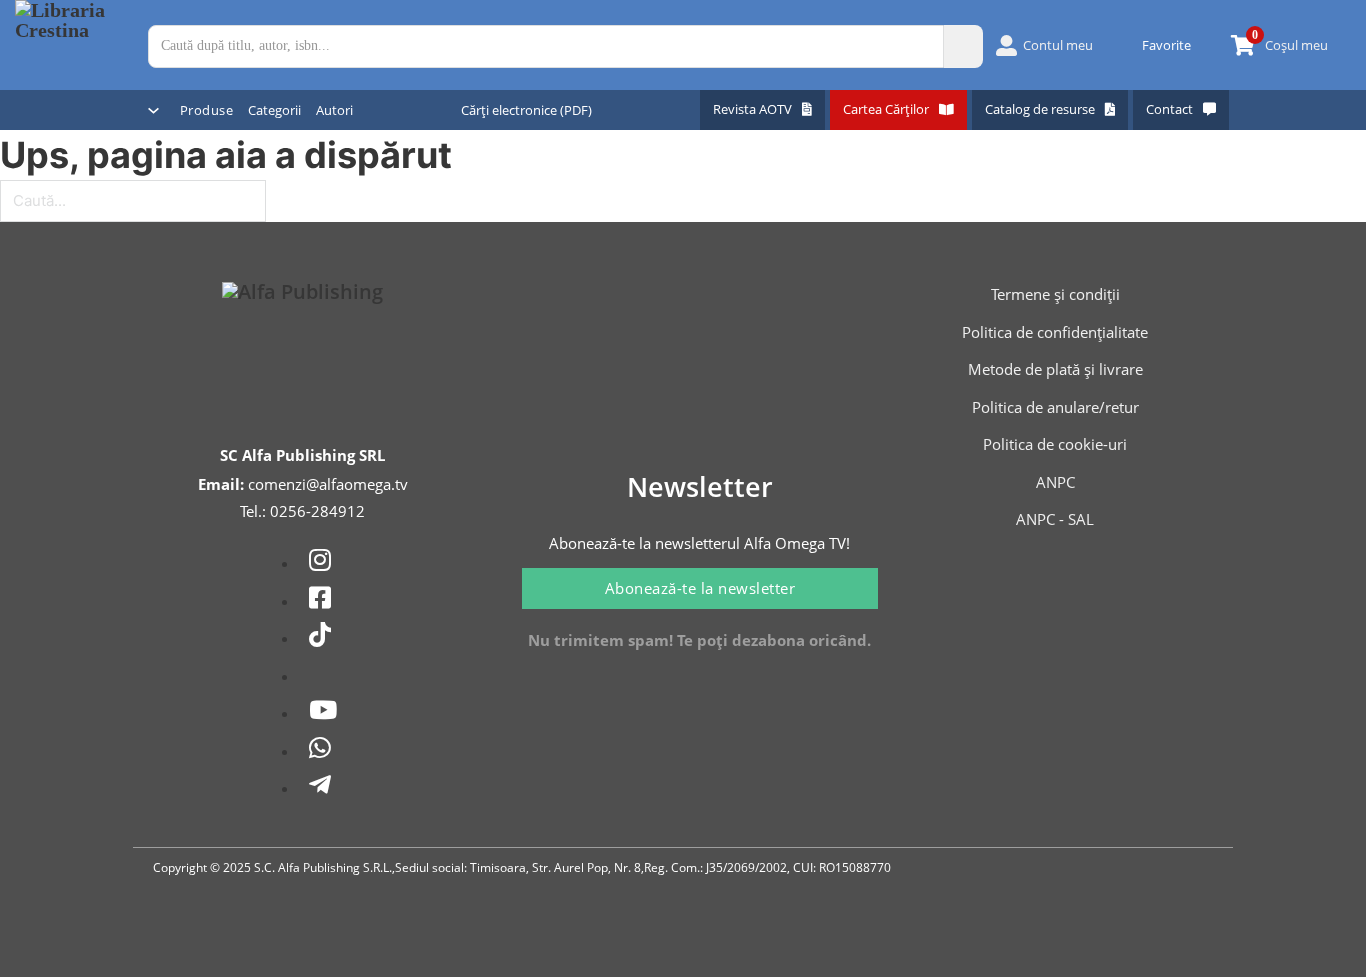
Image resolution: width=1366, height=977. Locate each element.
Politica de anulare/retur (1055, 407)
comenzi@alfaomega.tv (328, 484)
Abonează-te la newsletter (700, 588)
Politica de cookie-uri (1055, 444)
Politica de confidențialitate (1055, 332)
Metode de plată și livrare (1055, 369)
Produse (207, 110)
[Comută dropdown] (153, 110)
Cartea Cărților (886, 109)
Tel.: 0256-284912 (302, 511)
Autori (334, 110)
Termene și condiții (1055, 294)
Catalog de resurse (1040, 109)
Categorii (274, 110)
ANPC (1055, 482)
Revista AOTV (752, 109)
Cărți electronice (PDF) (526, 110)
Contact (1169, 109)
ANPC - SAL (1055, 519)
